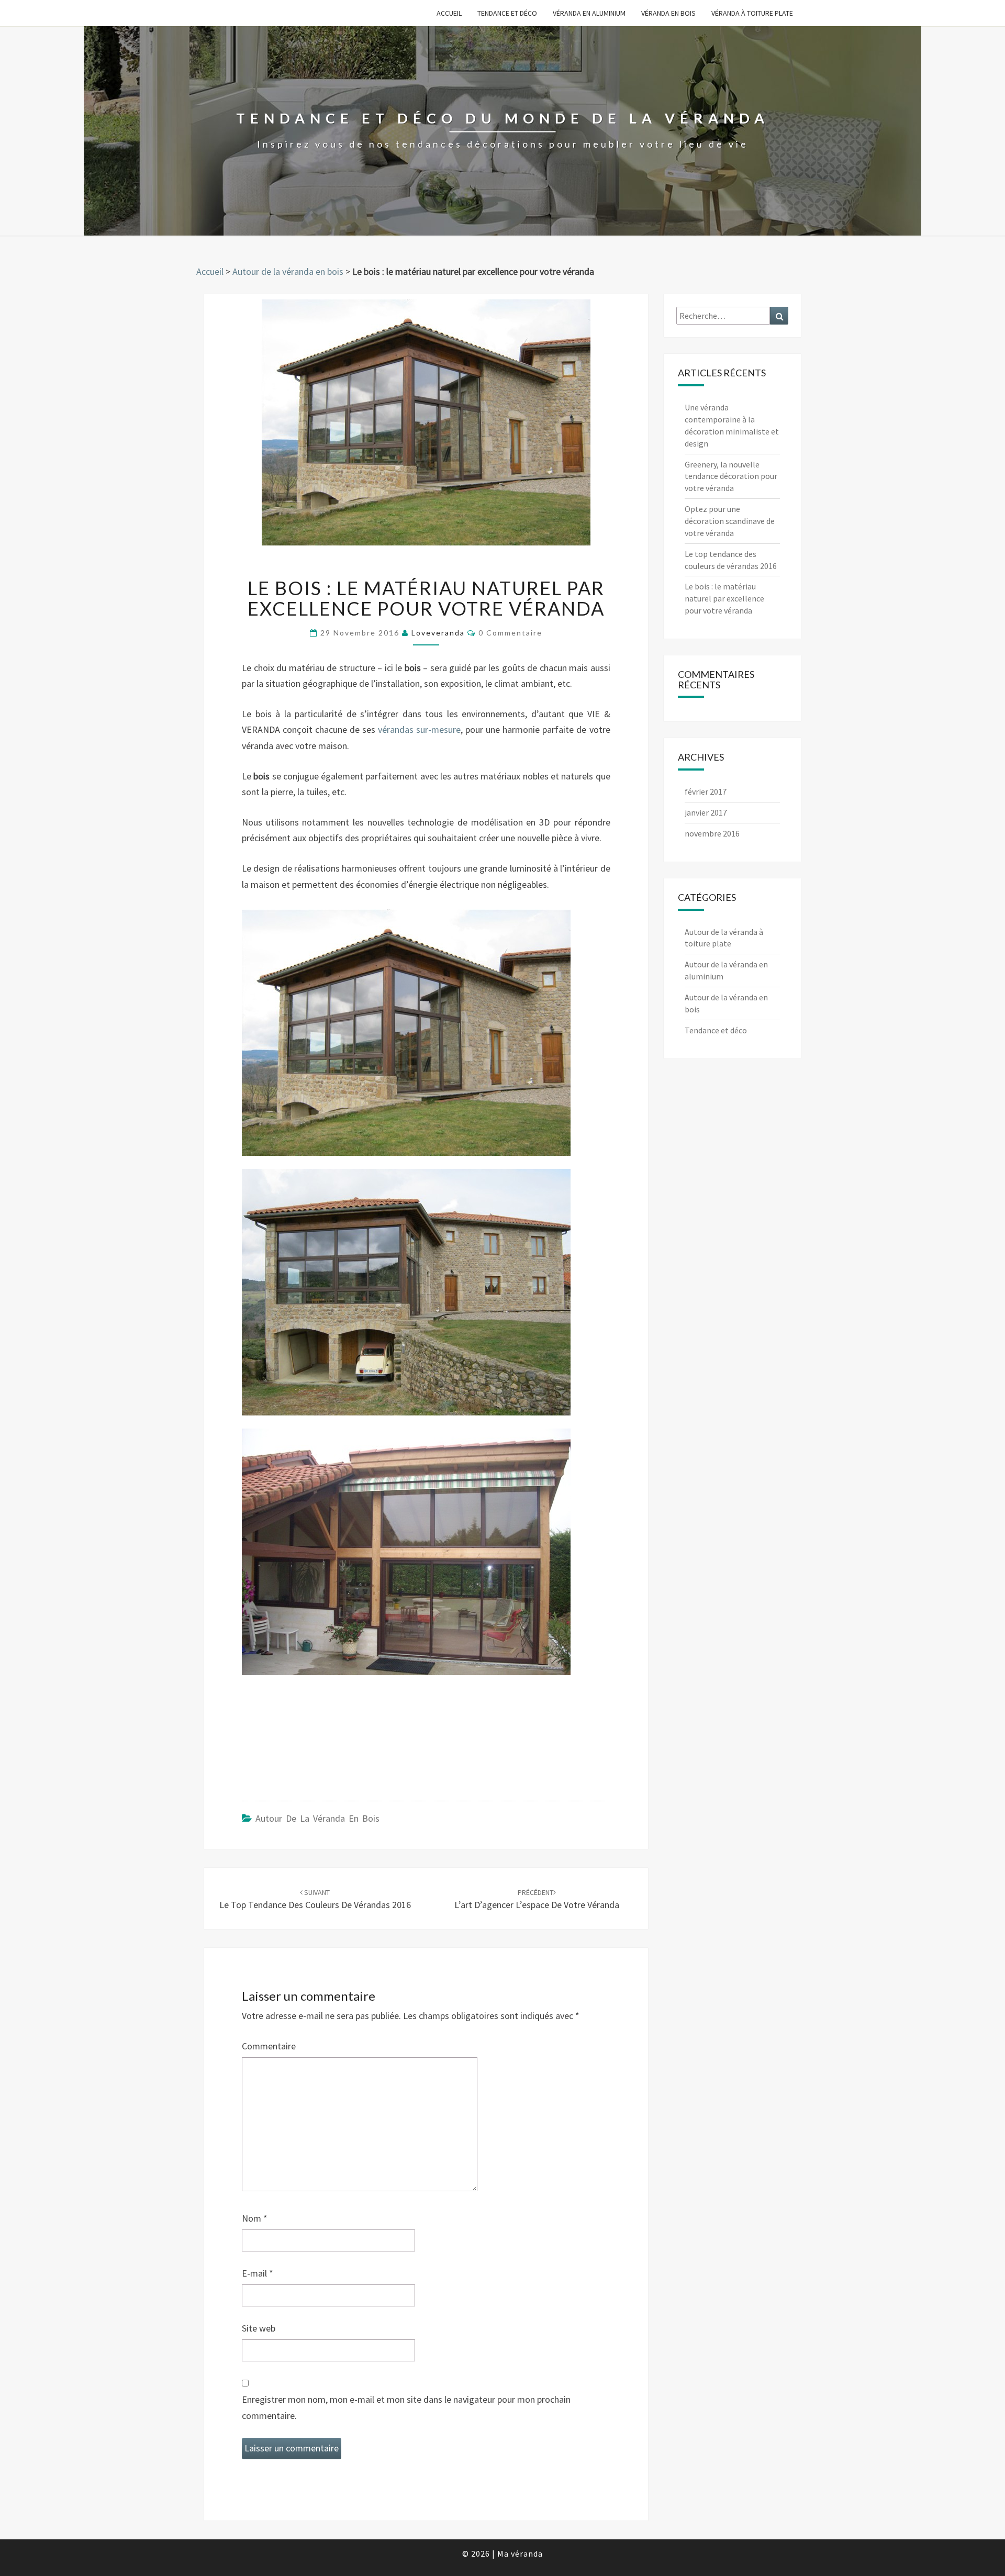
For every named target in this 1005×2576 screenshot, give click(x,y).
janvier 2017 (706, 812)
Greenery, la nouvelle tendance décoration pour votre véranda (731, 476)
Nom (255, 2218)
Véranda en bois (668, 13)
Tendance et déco (507, 13)
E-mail (258, 2273)
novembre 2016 (712, 833)
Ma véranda (520, 2553)
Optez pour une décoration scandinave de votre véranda (730, 521)
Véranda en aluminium (589, 13)
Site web (259, 2328)
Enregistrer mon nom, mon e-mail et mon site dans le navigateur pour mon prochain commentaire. (406, 2407)
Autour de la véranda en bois (288, 271)
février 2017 (706, 791)
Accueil (449, 13)
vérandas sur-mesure (419, 729)
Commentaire (269, 2046)
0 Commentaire (510, 633)
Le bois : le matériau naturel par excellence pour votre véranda (724, 598)
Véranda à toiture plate (752, 13)
